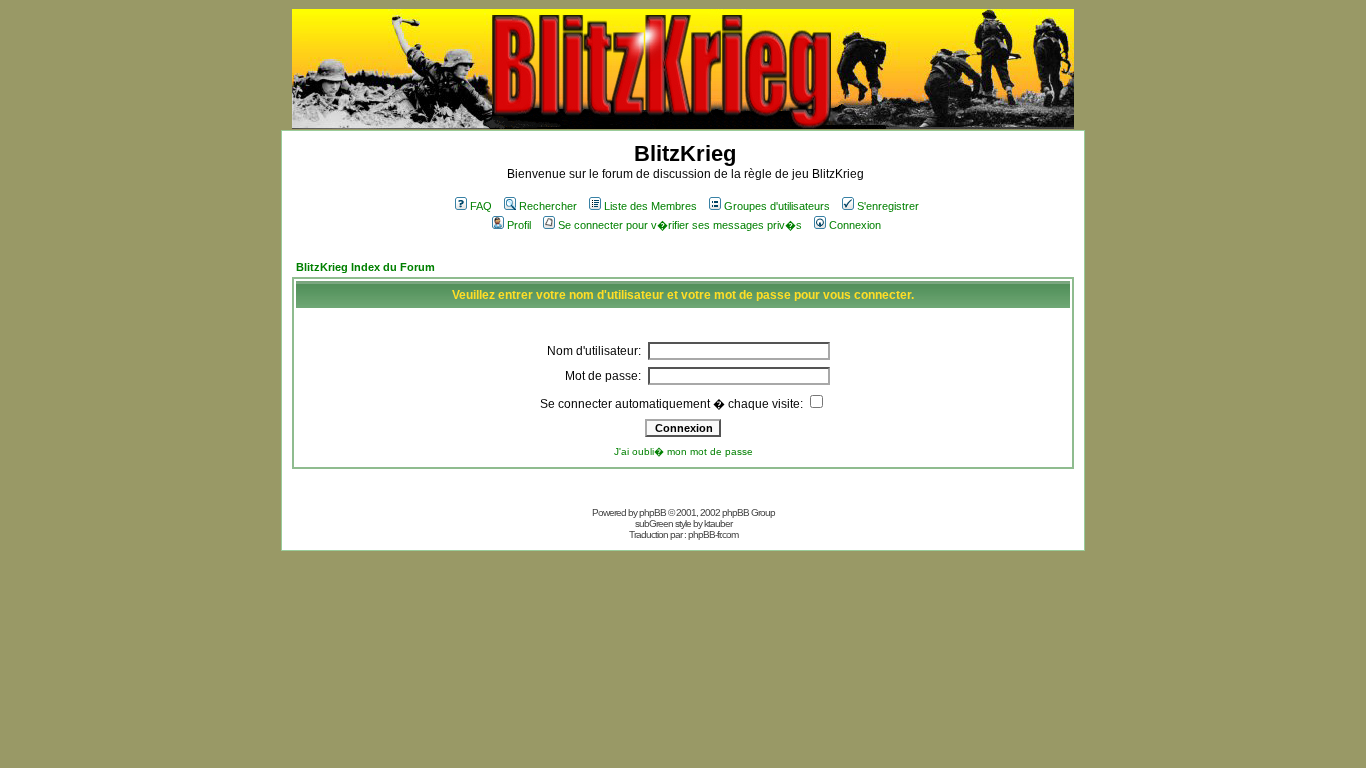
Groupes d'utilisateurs (777, 206)
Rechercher (548, 206)
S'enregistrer (888, 206)
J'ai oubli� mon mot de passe (683, 451)
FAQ (481, 206)
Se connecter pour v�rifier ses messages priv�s (680, 225)
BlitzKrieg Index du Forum (365, 267)
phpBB (652, 512)
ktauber (718, 523)
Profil (519, 225)
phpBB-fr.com (713, 534)
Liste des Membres (650, 206)
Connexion (855, 225)
